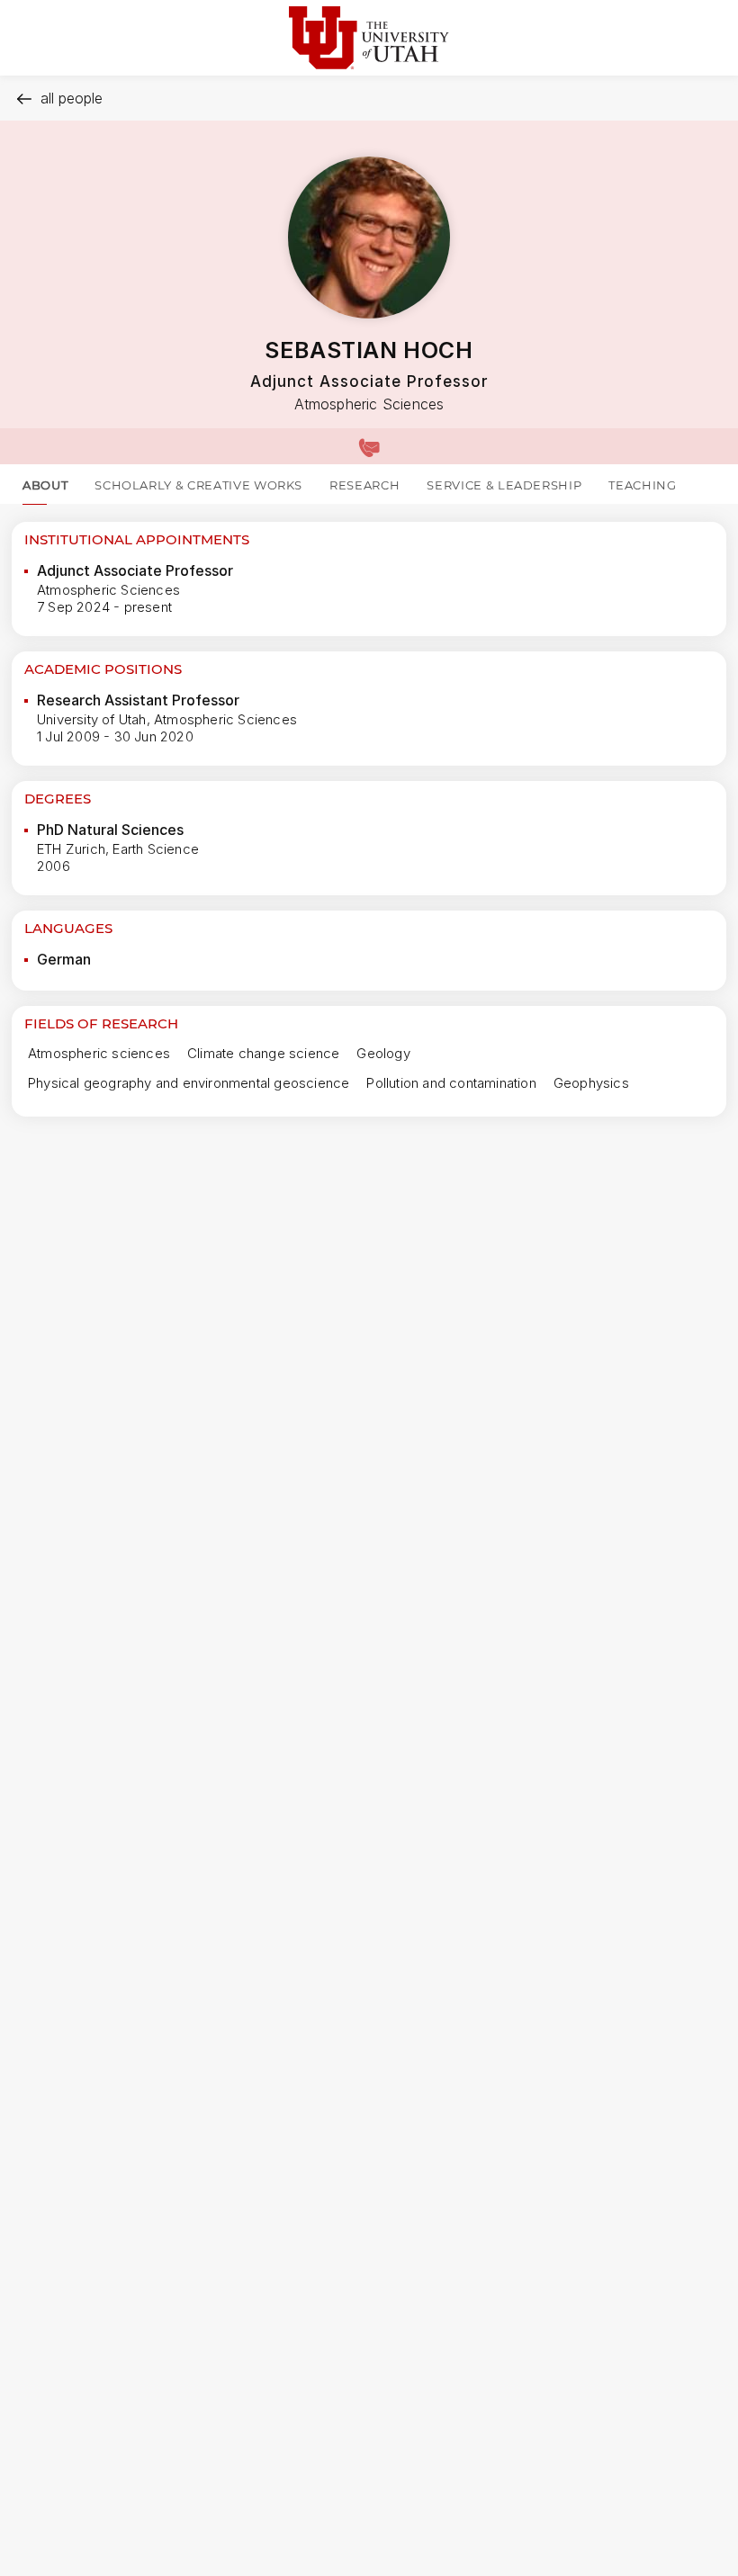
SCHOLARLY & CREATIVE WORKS (198, 485)
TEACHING (642, 485)
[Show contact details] (369, 446)
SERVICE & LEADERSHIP (504, 485)
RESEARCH (364, 485)
